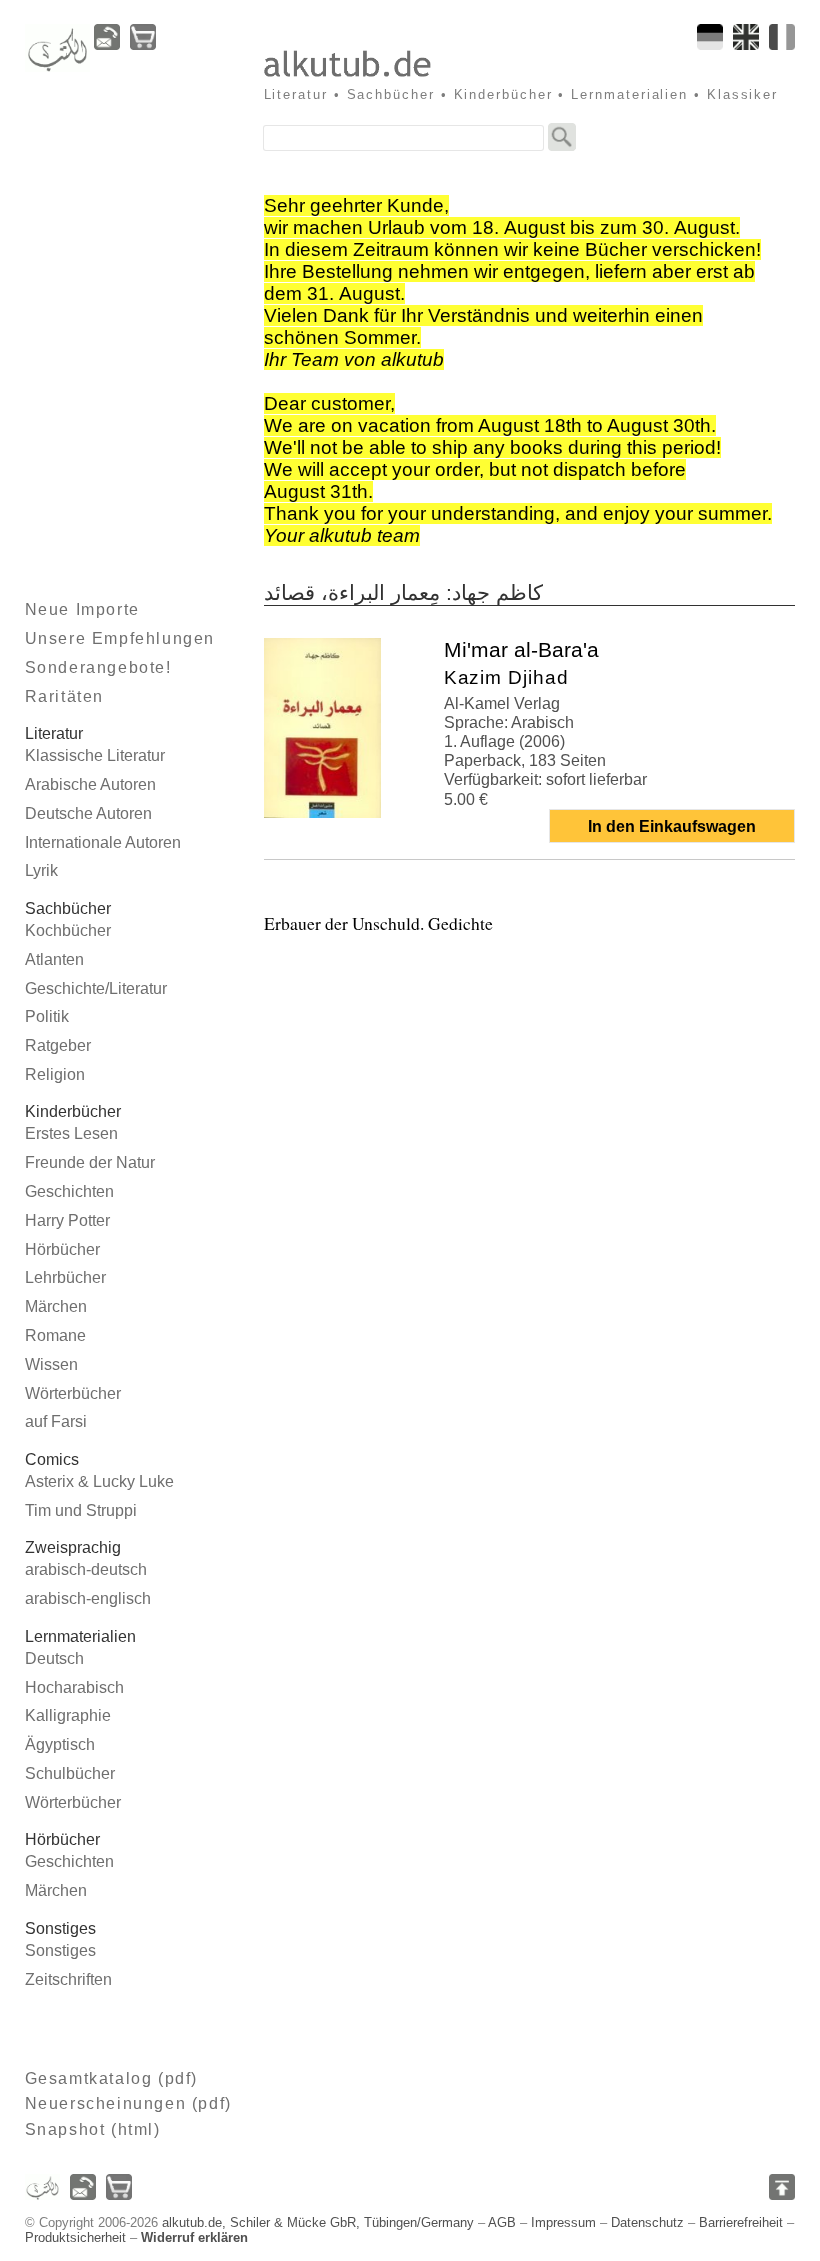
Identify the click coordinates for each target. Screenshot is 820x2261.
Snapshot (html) (93, 2129)
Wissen (51, 1364)
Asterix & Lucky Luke (99, 1481)
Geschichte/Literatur (96, 988)
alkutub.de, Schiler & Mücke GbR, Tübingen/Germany (318, 2222)
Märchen (56, 1306)
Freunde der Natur (90, 1162)
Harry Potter (67, 1220)
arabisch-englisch (88, 1598)
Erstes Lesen (71, 1133)
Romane (55, 1335)
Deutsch (54, 1658)
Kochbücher (68, 930)
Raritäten (64, 696)
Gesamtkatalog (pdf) (111, 2078)
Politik (47, 1016)
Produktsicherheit (75, 2237)
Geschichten (69, 1191)
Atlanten (54, 959)
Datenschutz (647, 2222)
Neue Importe (82, 609)
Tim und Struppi (81, 1510)
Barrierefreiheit (741, 2222)
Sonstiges (60, 1950)
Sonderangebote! (98, 667)
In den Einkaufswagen (672, 826)
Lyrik (41, 870)
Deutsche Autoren (88, 813)
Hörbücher (62, 1249)
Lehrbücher (65, 1277)
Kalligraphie (68, 1715)
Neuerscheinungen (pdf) (128, 2103)
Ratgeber (58, 1045)
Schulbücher (70, 1773)
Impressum (563, 2222)
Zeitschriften (68, 1979)
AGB (502, 2222)
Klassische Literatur (95, 755)
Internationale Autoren (103, 842)
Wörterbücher (73, 1393)
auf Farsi (56, 1421)
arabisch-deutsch (86, 1569)
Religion (55, 1074)
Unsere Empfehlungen (120, 638)
